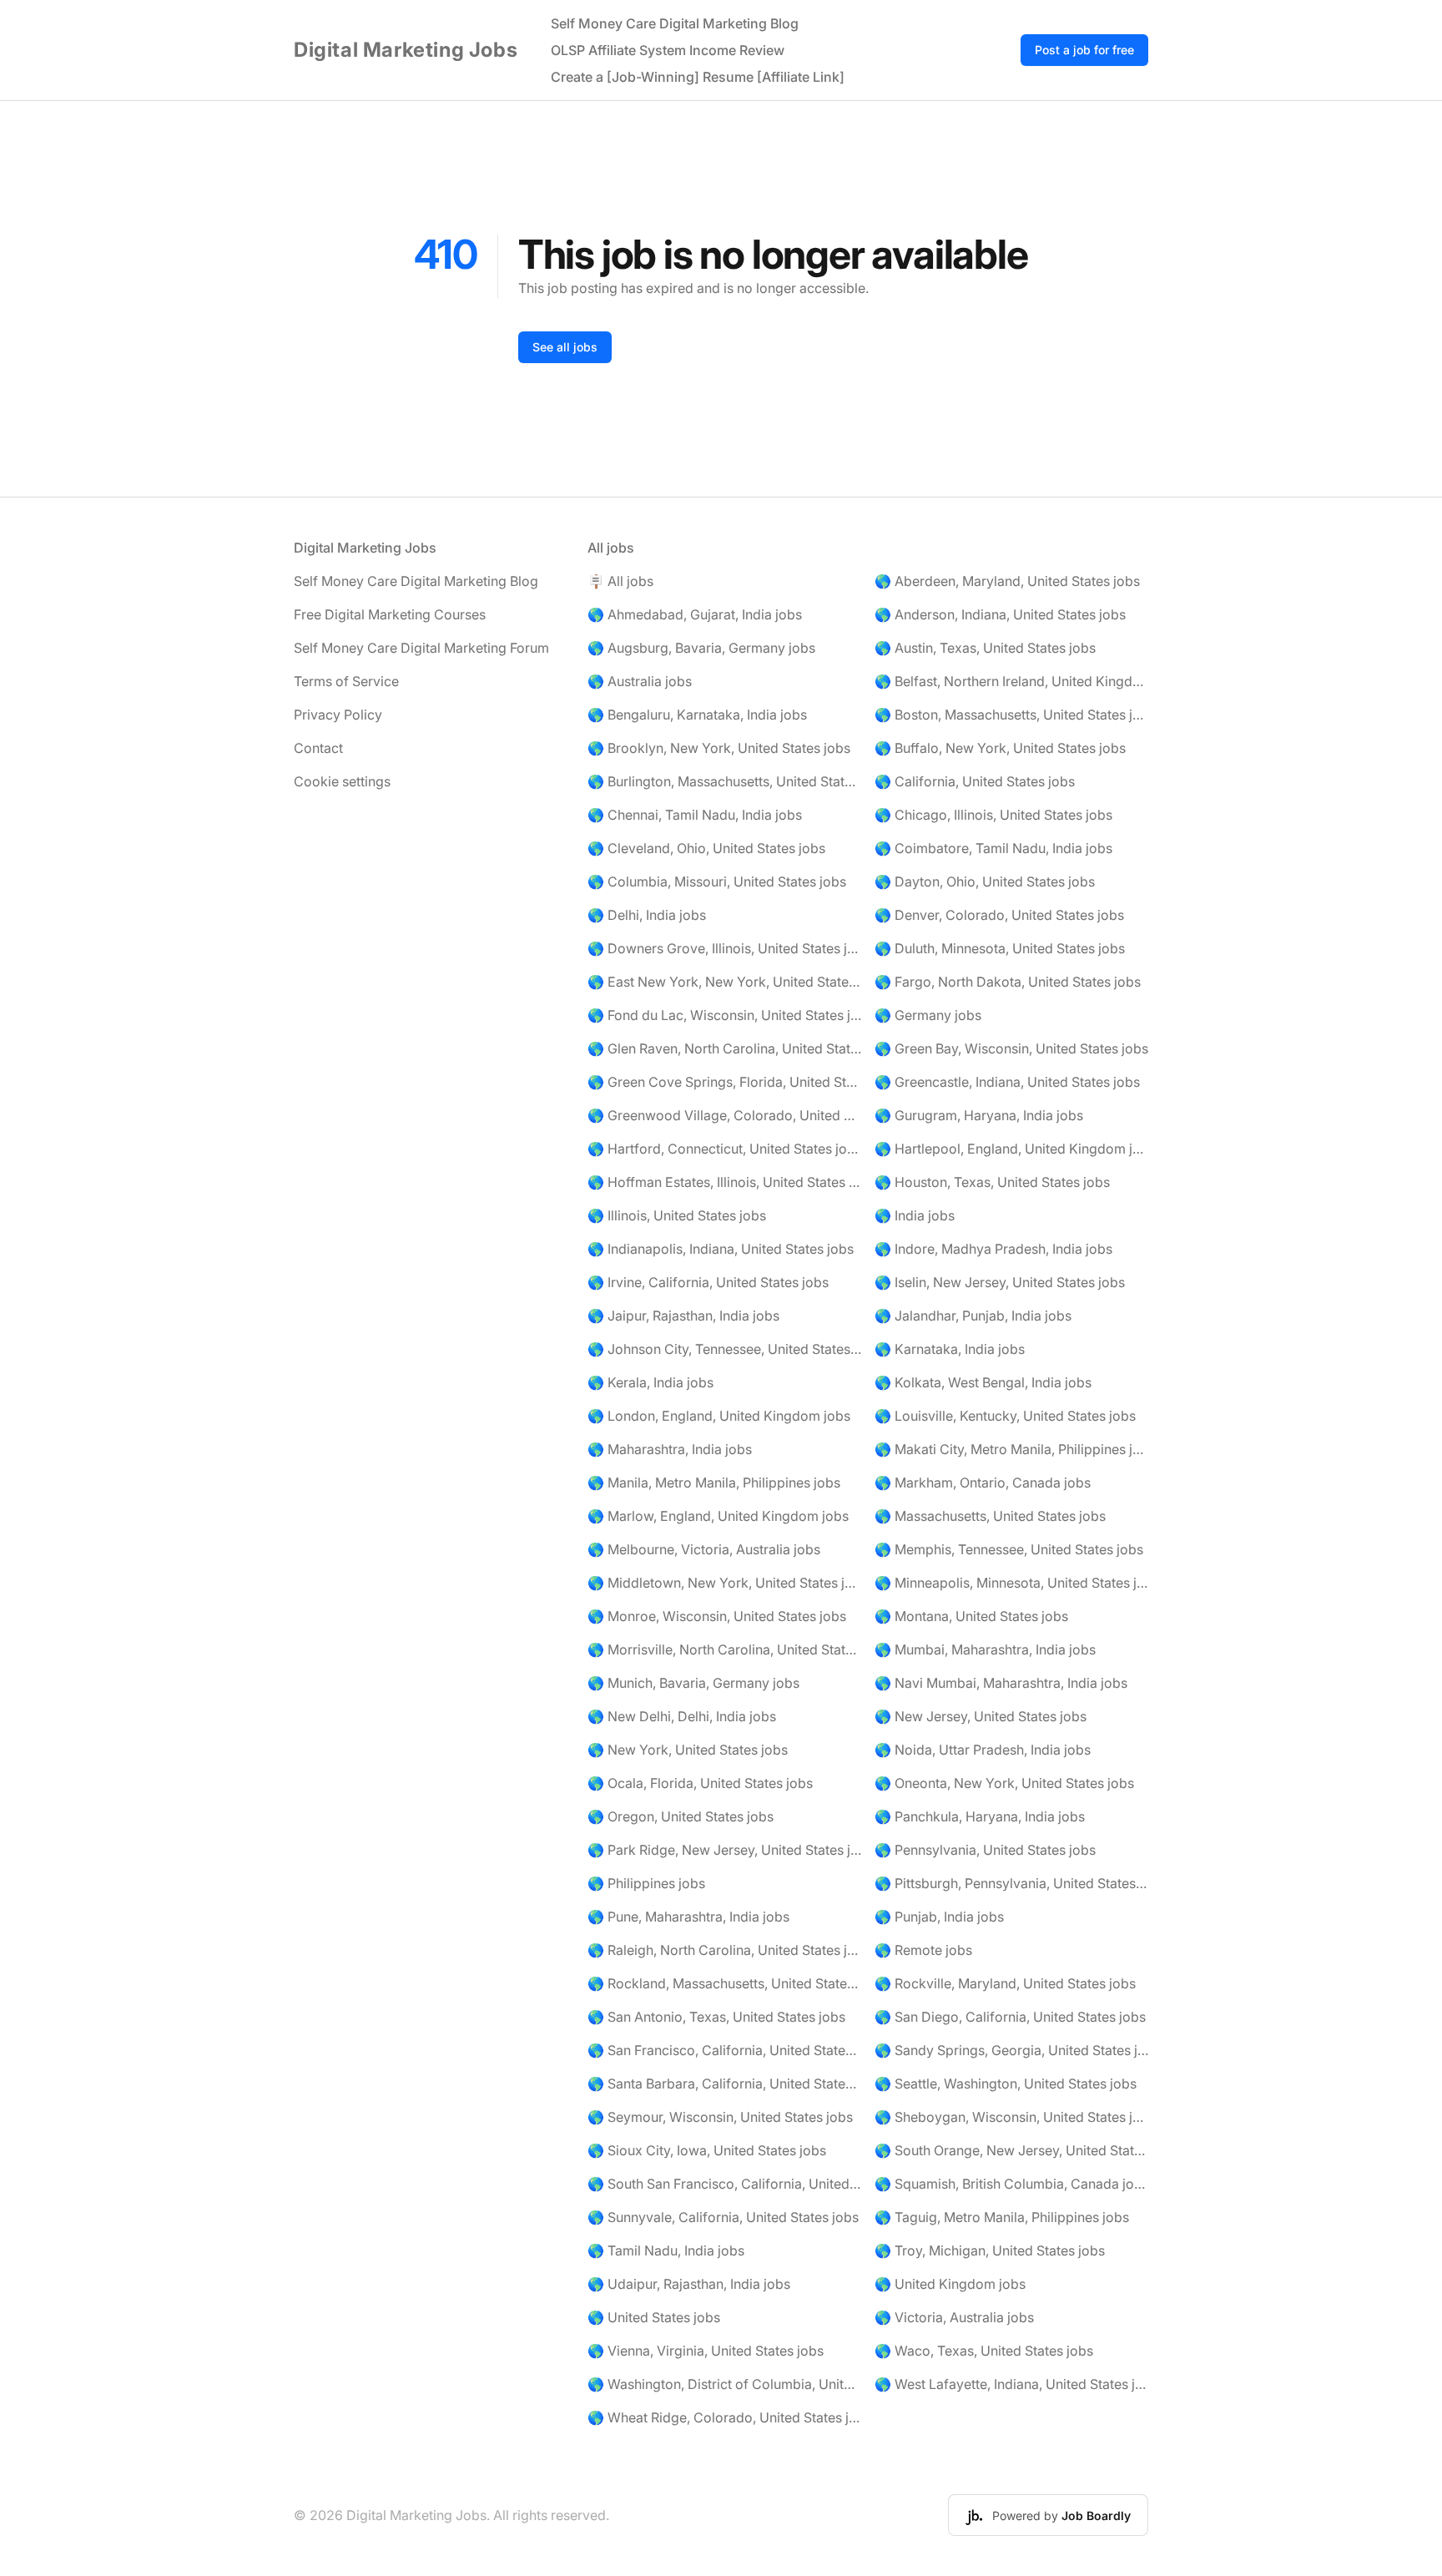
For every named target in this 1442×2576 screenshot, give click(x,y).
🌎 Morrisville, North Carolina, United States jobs (724, 1649)
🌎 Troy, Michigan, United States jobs (990, 2250)
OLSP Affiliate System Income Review (668, 50)
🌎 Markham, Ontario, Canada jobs (983, 1482)
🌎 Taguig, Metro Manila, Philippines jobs (1002, 2217)
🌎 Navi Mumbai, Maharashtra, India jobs (1001, 1683)
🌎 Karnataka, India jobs (950, 1349)
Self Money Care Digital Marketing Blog (675, 23)
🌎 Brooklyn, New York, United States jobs (719, 748)
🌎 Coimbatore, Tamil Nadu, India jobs (993, 848)
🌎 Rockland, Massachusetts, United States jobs (724, 1983)
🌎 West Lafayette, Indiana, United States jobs (1011, 2384)
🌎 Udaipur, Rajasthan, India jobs (689, 2284)
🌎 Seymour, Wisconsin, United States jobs (720, 2117)
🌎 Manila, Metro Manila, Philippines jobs (714, 1482)
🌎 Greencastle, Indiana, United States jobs (1007, 1082)
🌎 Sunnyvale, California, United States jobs (723, 2217)
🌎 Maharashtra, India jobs (670, 1449)
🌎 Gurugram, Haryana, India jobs (979, 1115)
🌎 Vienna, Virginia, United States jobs (706, 2351)
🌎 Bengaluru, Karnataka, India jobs (697, 715)
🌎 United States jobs (654, 2317)
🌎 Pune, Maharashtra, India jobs (688, 1917)
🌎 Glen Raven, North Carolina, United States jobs (724, 1048)
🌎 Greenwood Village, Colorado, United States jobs (724, 1115)
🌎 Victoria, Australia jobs (954, 2317)
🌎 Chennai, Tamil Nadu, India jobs (695, 815)
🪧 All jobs (620, 581)
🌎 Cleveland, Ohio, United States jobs (706, 848)
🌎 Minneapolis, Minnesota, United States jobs (1011, 1583)
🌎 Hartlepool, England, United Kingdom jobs (1011, 1149)
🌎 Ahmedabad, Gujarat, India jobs (695, 614)
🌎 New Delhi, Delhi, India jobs (682, 1716)
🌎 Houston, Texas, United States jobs (992, 1182)
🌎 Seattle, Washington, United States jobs (1006, 2084)
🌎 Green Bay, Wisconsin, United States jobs (1011, 1048)
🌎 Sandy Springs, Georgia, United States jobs (1011, 2050)
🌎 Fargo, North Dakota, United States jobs (1008, 982)
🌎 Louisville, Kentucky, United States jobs (1005, 1416)
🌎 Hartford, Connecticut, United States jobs (724, 1149)
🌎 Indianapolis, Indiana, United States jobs (721, 1249)
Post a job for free (1084, 50)
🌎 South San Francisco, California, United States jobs (724, 2184)
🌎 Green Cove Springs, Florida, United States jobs (724, 1082)
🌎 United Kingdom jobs (950, 2284)
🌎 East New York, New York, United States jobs (724, 982)
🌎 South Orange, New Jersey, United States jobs (1011, 2150)
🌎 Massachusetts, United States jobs (990, 1516)
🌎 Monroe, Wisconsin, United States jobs (717, 1616)
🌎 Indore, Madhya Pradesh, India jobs (993, 1249)
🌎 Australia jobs (640, 681)
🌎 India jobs (915, 1215)
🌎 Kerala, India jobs (650, 1382)
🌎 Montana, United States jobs (971, 1616)
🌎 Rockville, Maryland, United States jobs (1005, 1983)
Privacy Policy (338, 715)
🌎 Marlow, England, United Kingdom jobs (718, 1516)
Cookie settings (342, 781)
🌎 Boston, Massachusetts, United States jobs (1011, 715)
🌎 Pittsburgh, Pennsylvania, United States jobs (1011, 1883)
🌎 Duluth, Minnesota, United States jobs (1000, 948)
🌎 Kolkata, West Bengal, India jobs (983, 1382)
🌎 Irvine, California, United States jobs (708, 1282)
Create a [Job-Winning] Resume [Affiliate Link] (698, 77)
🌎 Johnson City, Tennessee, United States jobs (724, 1349)
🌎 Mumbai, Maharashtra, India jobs (985, 1649)
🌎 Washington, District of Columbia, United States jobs (724, 2384)
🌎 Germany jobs (928, 1015)
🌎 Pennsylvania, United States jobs (985, 1850)
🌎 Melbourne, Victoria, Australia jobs (704, 1549)
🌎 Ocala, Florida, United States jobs (700, 1783)
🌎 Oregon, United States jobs (681, 1816)
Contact (318, 748)
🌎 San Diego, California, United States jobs (1010, 2017)
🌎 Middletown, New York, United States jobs (724, 1583)
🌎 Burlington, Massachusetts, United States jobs (724, 781)
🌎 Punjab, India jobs (939, 1917)
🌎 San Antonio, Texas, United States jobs (716, 2017)
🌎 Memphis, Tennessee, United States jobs (1009, 1549)
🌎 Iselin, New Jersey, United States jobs (1000, 1282)
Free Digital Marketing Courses (390, 614)
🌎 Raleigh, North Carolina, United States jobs (724, 1950)
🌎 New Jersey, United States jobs (981, 1716)
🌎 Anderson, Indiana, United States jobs (1000, 614)
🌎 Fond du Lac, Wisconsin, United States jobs (724, 1015)
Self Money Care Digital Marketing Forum (421, 648)
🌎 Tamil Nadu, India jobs (666, 2250)
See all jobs (565, 347)
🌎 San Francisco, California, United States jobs (724, 2050)
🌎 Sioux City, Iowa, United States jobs (707, 2150)
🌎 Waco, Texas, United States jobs (984, 2351)
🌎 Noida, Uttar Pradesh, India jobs (983, 1750)
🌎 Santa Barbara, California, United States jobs (724, 2084)
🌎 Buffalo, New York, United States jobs (1000, 748)
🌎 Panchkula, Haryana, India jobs (980, 1816)
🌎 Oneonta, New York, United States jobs (1004, 1783)
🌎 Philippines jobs (646, 1883)
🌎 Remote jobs (923, 1950)
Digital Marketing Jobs (406, 50)
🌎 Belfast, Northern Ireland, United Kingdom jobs (1011, 681)
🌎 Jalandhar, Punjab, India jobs (973, 1316)
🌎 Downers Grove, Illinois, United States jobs (724, 948)
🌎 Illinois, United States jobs (677, 1215)
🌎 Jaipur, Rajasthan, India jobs (683, 1316)
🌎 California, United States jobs (975, 781)
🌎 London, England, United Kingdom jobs (719, 1416)
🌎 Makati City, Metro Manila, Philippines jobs (1011, 1449)
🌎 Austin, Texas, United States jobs (985, 648)
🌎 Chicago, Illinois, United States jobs (993, 815)
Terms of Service (346, 681)
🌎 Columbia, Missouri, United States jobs (717, 881)
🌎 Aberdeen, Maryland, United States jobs (1007, 581)
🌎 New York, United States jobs (688, 1750)
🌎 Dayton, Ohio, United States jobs (985, 881)
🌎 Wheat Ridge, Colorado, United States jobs (724, 2417)
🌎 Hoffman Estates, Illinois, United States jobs (724, 1182)
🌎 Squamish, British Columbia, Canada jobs (1011, 2184)
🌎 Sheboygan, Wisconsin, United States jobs (1011, 2117)
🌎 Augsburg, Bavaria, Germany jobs (701, 648)
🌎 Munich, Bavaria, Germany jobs (693, 1683)
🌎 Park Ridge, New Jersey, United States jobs (724, 1850)
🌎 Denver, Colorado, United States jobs (999, 915)
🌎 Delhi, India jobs (647, 915)
